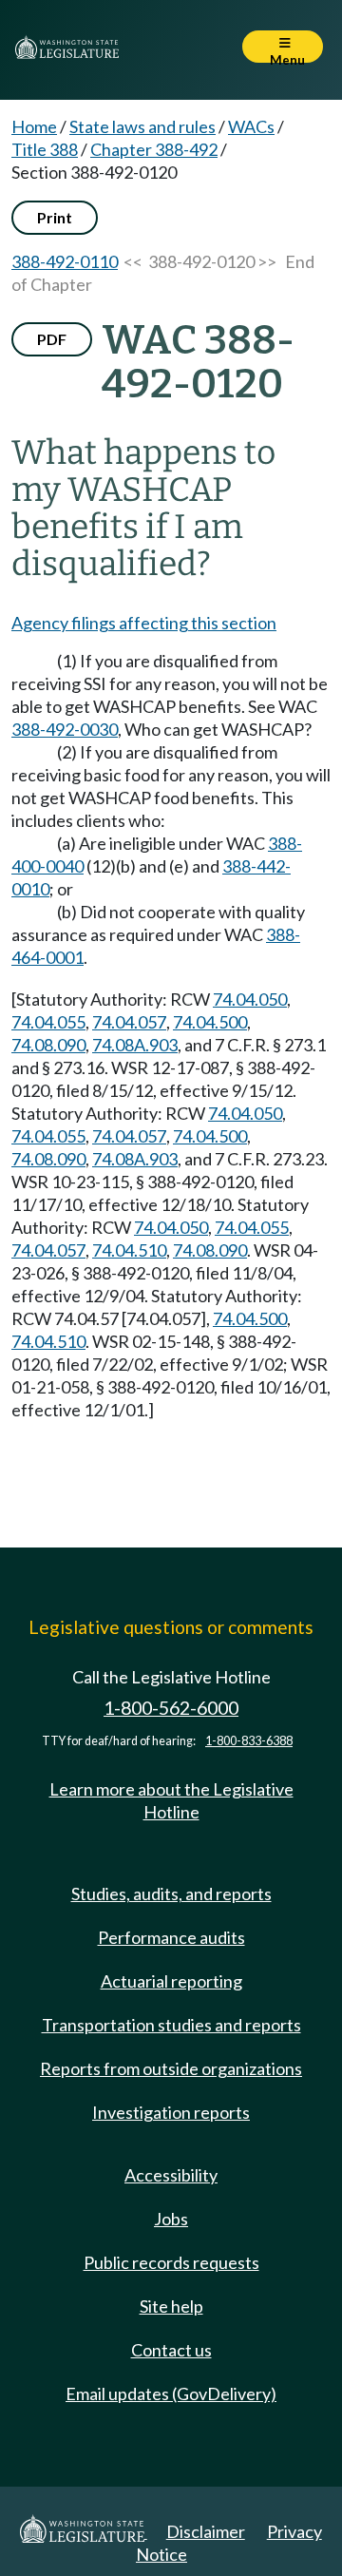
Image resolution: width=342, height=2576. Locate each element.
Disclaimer (206, 2531)
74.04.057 (129, 1022)
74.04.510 (129, 1250)
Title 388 (45, 149)
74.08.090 (48, 1045)
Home (34, 126)
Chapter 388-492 (154, 149)
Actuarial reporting (171, 1981)
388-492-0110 (65, 261)
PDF (52, 339)
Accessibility (171, 2175)
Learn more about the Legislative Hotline (171, 1800)
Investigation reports (171, 2112)
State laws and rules (142, 126)
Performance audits (171, 1937)
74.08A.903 (135, 1045)
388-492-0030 (65, 729)
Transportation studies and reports (171, 2025)
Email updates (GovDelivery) (171, 2393)
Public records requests (171, 2262)
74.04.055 (48, 1022)
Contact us (171, 2350)
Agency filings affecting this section (144, 623)
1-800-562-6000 (171, 1708)
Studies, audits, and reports (171, 1894)
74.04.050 (250, 999)
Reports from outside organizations (171, 2068)
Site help (171, 2306)
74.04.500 (210, 1022)
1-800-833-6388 (249, 1741)
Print (55, 217)
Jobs (171, 2219)
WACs (251, 126)
